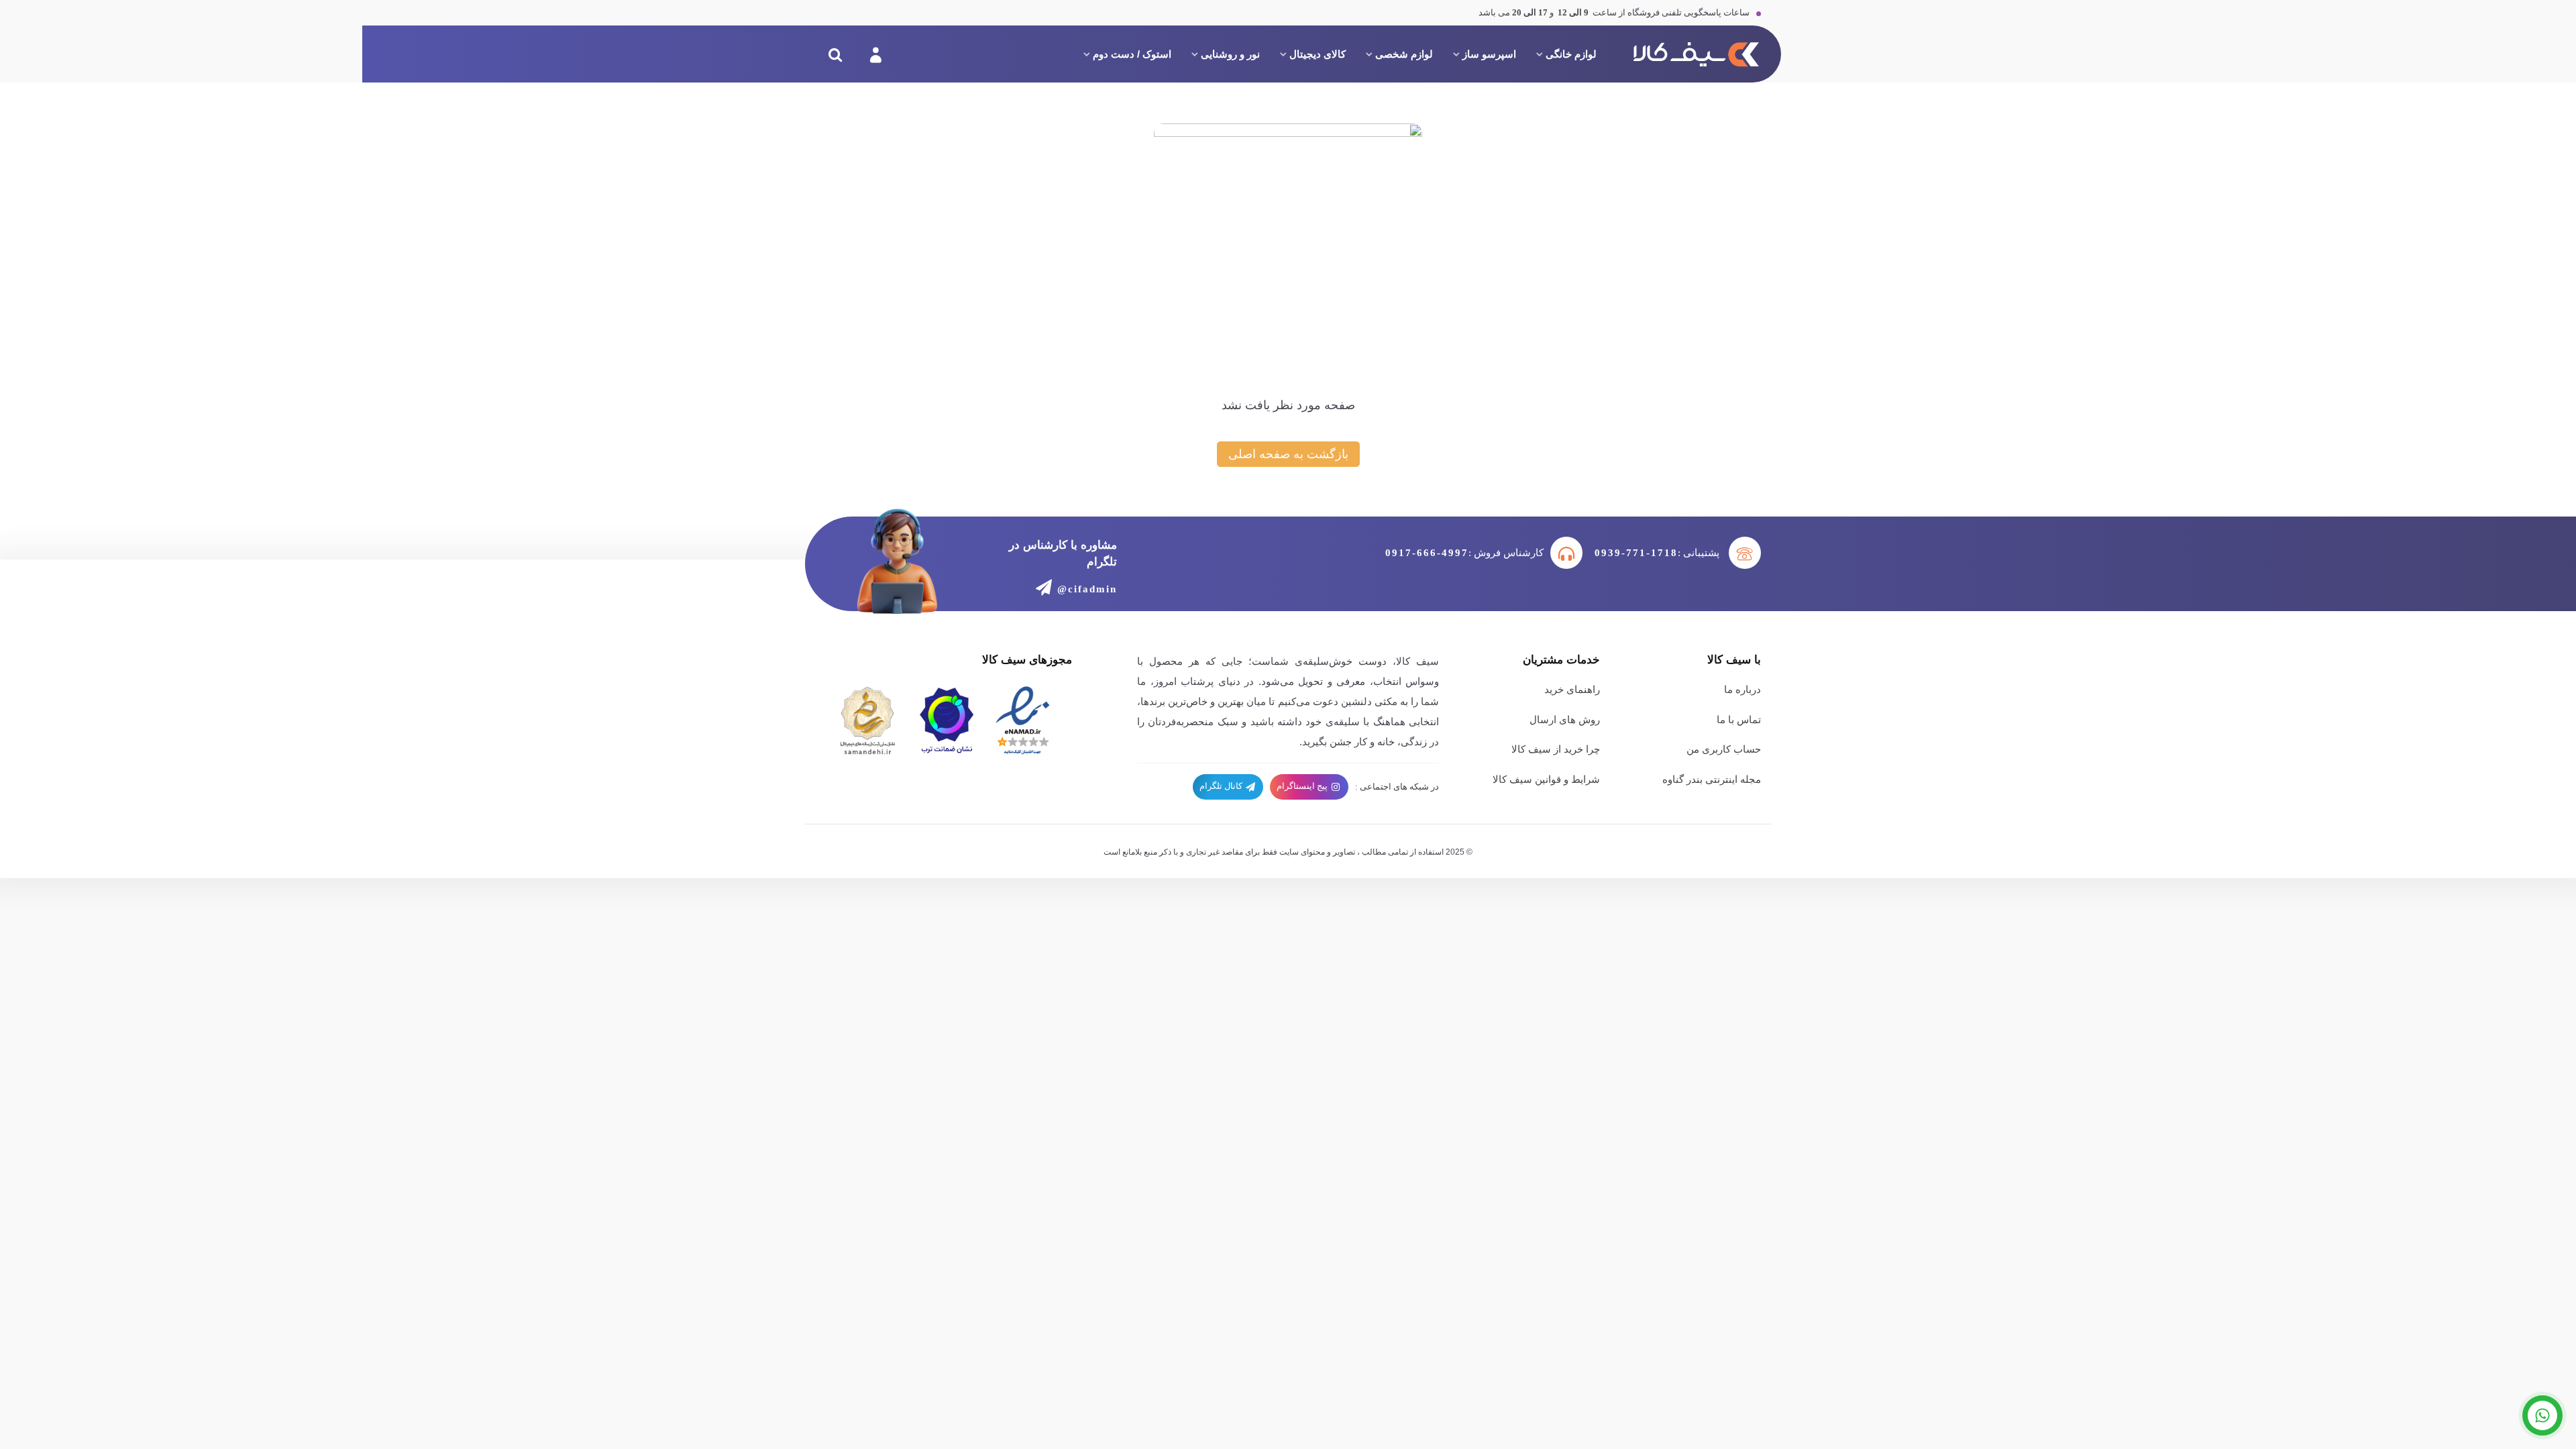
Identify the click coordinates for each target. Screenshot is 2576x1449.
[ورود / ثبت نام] (874, 54)
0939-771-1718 (1636, 553)
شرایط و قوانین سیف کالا (1546, 779)
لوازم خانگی (1571, 54)
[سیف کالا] (1694, 54)
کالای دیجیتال (1318, 54)
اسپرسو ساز (1489, 54)
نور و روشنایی (1230, 54)
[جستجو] (835, 54)
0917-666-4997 (1427, 553)
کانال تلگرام (1222, 786)
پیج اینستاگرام (1303, 786)
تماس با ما (1739, 719)
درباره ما (1742, 689)
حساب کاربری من (1724, 749)
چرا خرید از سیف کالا (1556, 749)
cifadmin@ (1087, 589)
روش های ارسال (1565, 719)
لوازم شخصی (1404, 54)
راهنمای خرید (1572, 689)
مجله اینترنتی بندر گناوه (1712, 779)
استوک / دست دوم (1132, 54)
